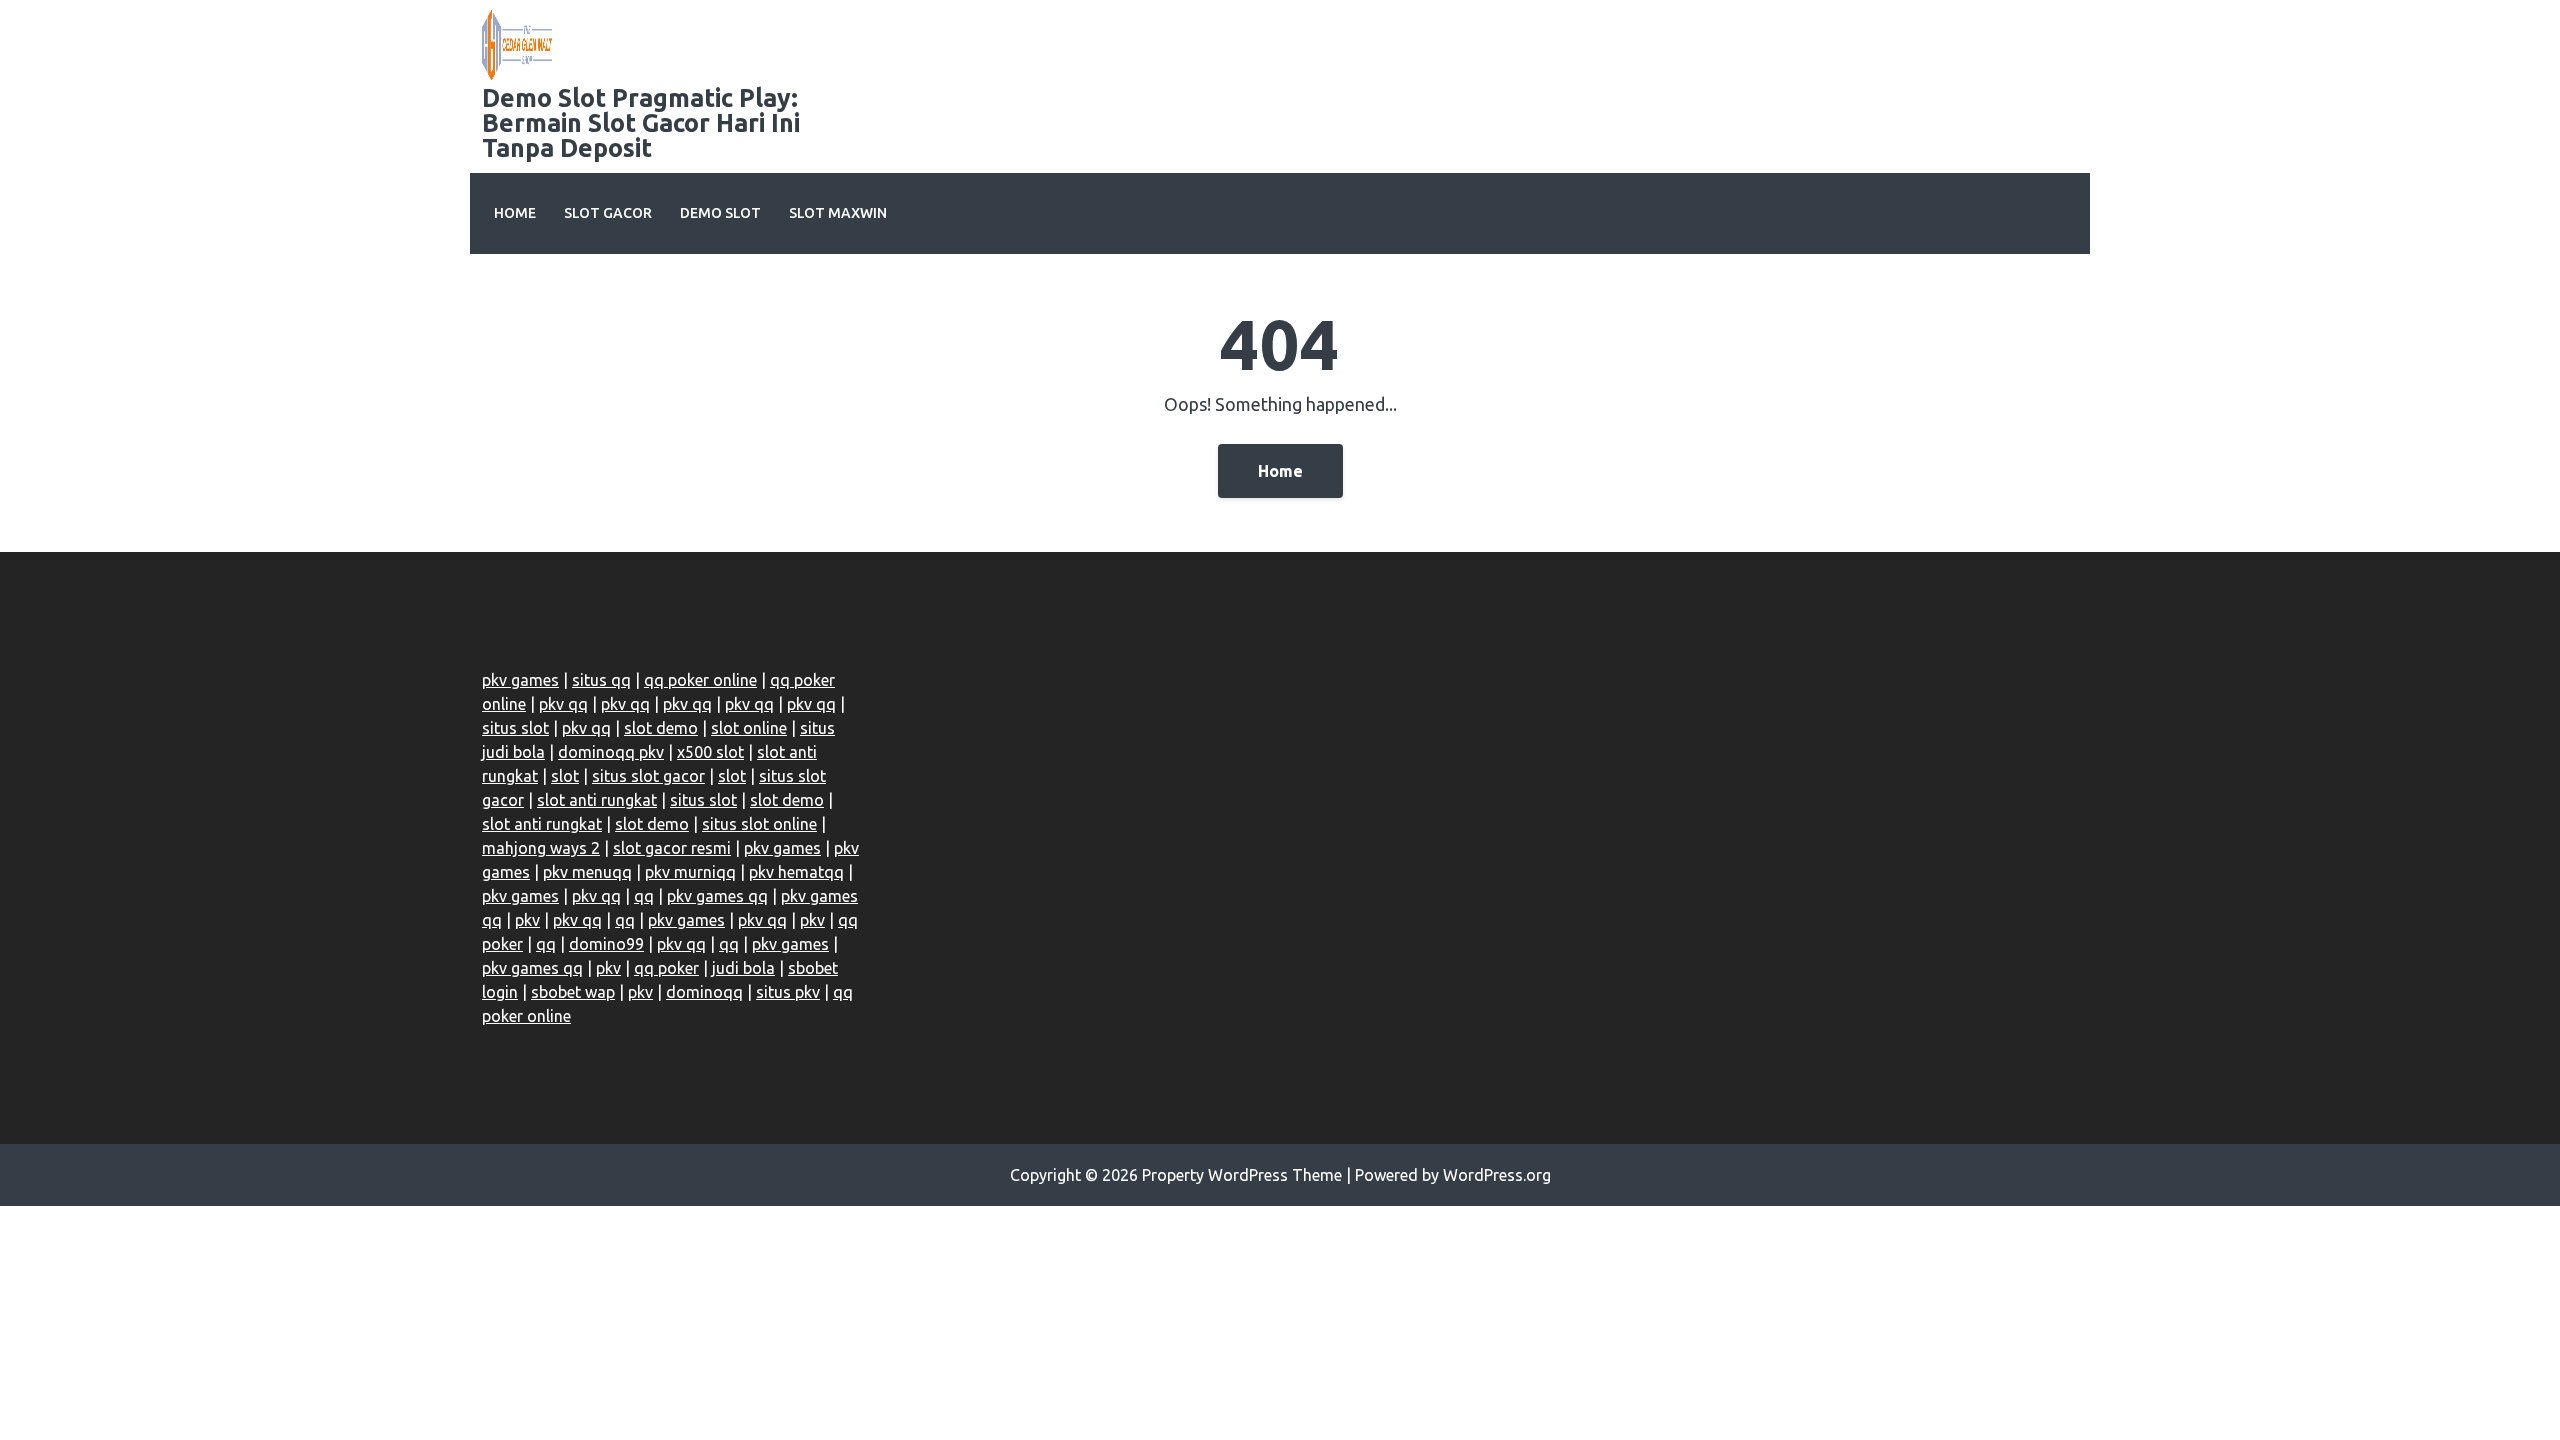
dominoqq (704, 992)
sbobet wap (573, 992)
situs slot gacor (648, 776)
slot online (749, 728)
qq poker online (700, 680)
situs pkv (788, 992)
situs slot (515, 728)
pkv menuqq (587, 872)
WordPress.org (1497, 1175)
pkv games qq (717, 896)
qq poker (666, 968)
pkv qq (563, 704)
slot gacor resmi (672, 848)
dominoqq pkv (611, 752)
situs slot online (759, 824)
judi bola (743, 968)
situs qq (601, 680)
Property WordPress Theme (1242, 1175)
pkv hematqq (796, 872)
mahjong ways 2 (541, 848)
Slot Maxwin (838, 213)
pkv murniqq (690, 872)
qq (644, 896)
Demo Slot (720, 213)
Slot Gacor (608, 213)
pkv (527, 920)
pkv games (520, 680)
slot (565, 776)
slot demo (661, 728)
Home (515, 213)
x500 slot (710, 752)
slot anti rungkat (597, 800)
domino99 (606, 944)
